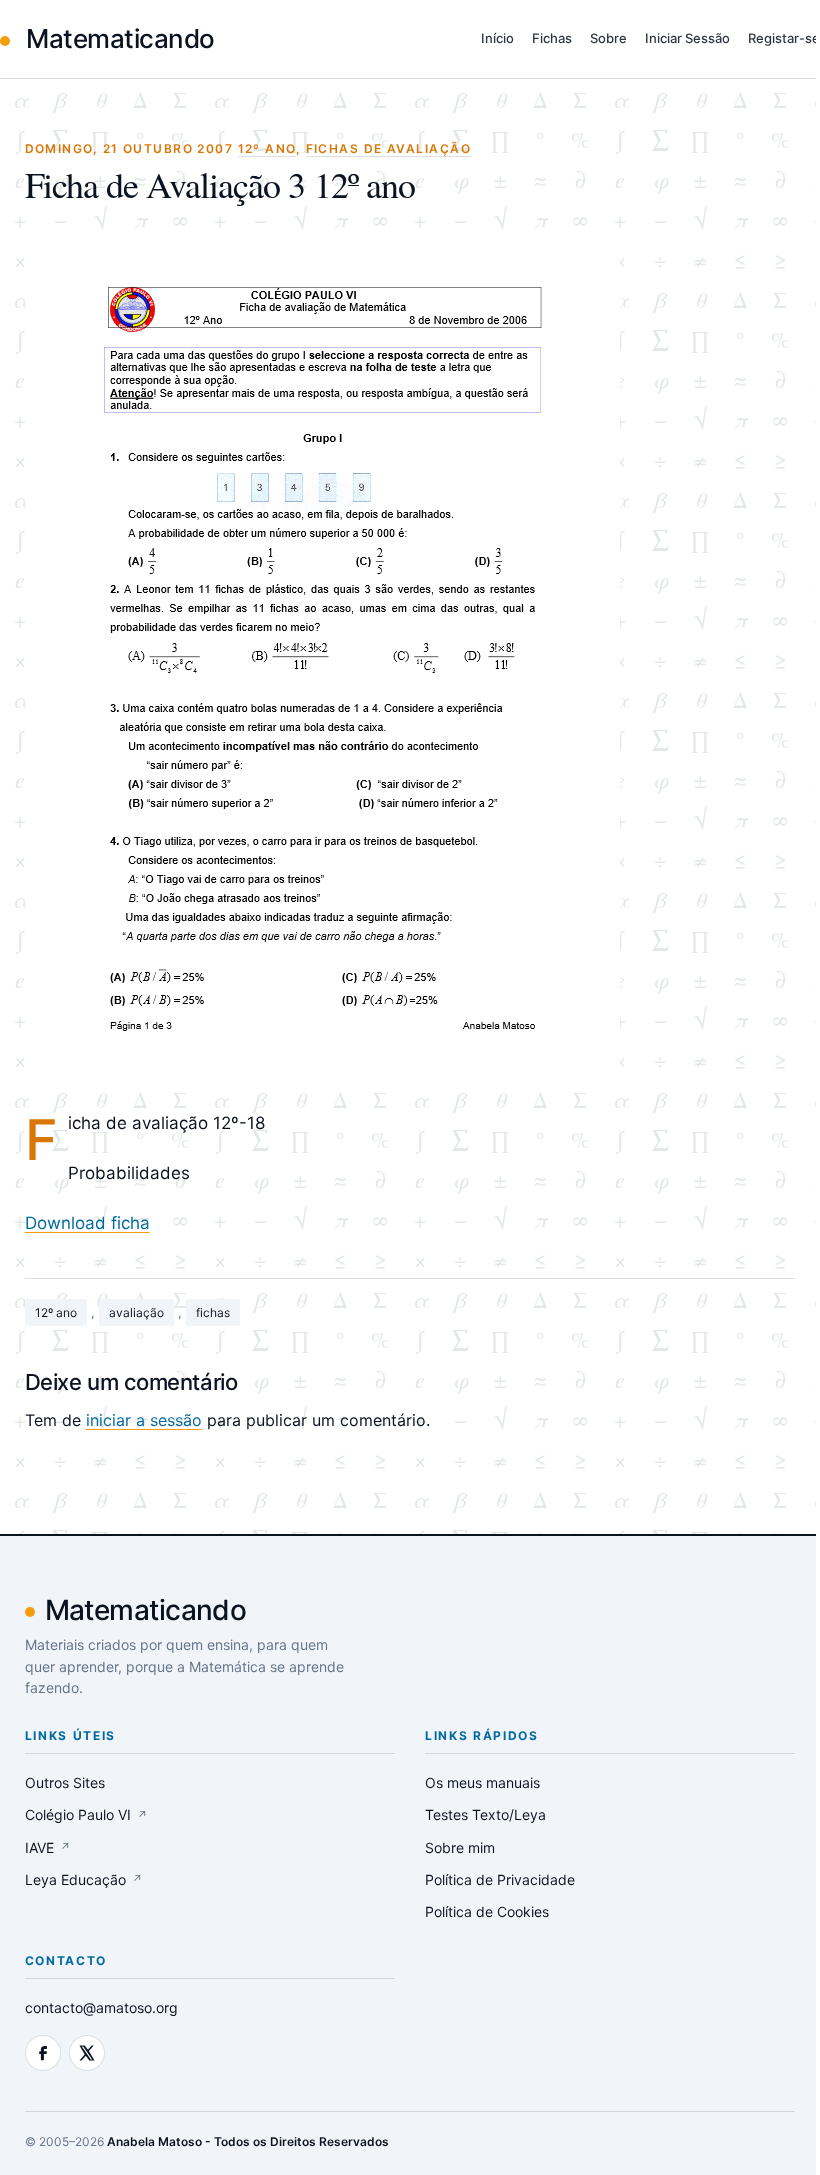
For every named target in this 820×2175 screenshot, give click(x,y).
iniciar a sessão (144, 1420)
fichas (213, 1312)
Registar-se (784, 38)
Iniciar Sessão (687, 38)
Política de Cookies (487, 1911)
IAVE (48, 1847)
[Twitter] (87, 2053)
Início (497, 38)
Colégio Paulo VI (86, 1814)
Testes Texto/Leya (485, 1814)
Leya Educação (84, 1879)
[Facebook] (43, 2053)
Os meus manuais (482, 1782)
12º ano (56, 1312)
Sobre (608, 38)
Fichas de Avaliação (388, 148)
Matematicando (117, 38)
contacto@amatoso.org (101, 2007)
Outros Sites (65, 1782)
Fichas (552, 38)
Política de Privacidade (500, 1879)
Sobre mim (460, 1847)
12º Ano (267, 148)
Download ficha (87, 1223)
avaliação (136, 1312)
